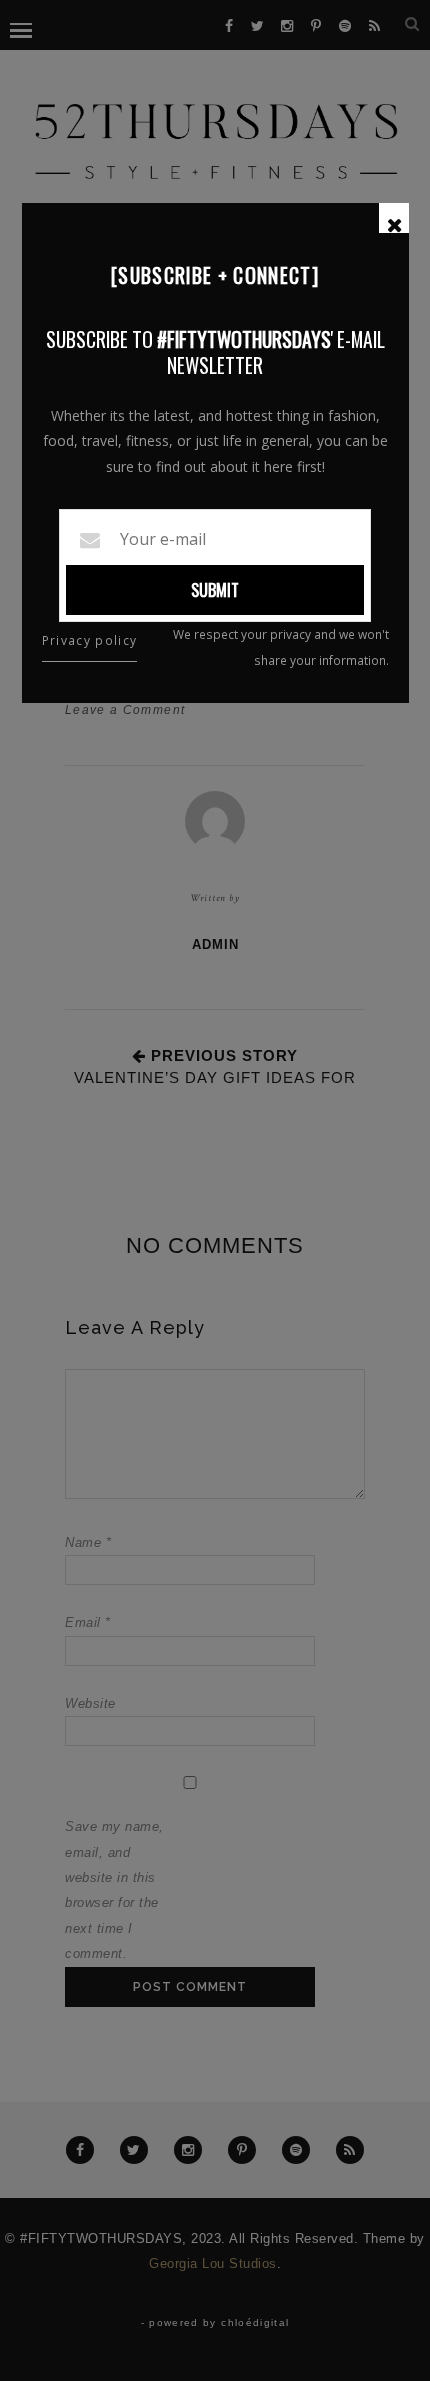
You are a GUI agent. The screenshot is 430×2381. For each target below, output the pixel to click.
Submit (215, 590)
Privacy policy (90, 640)
